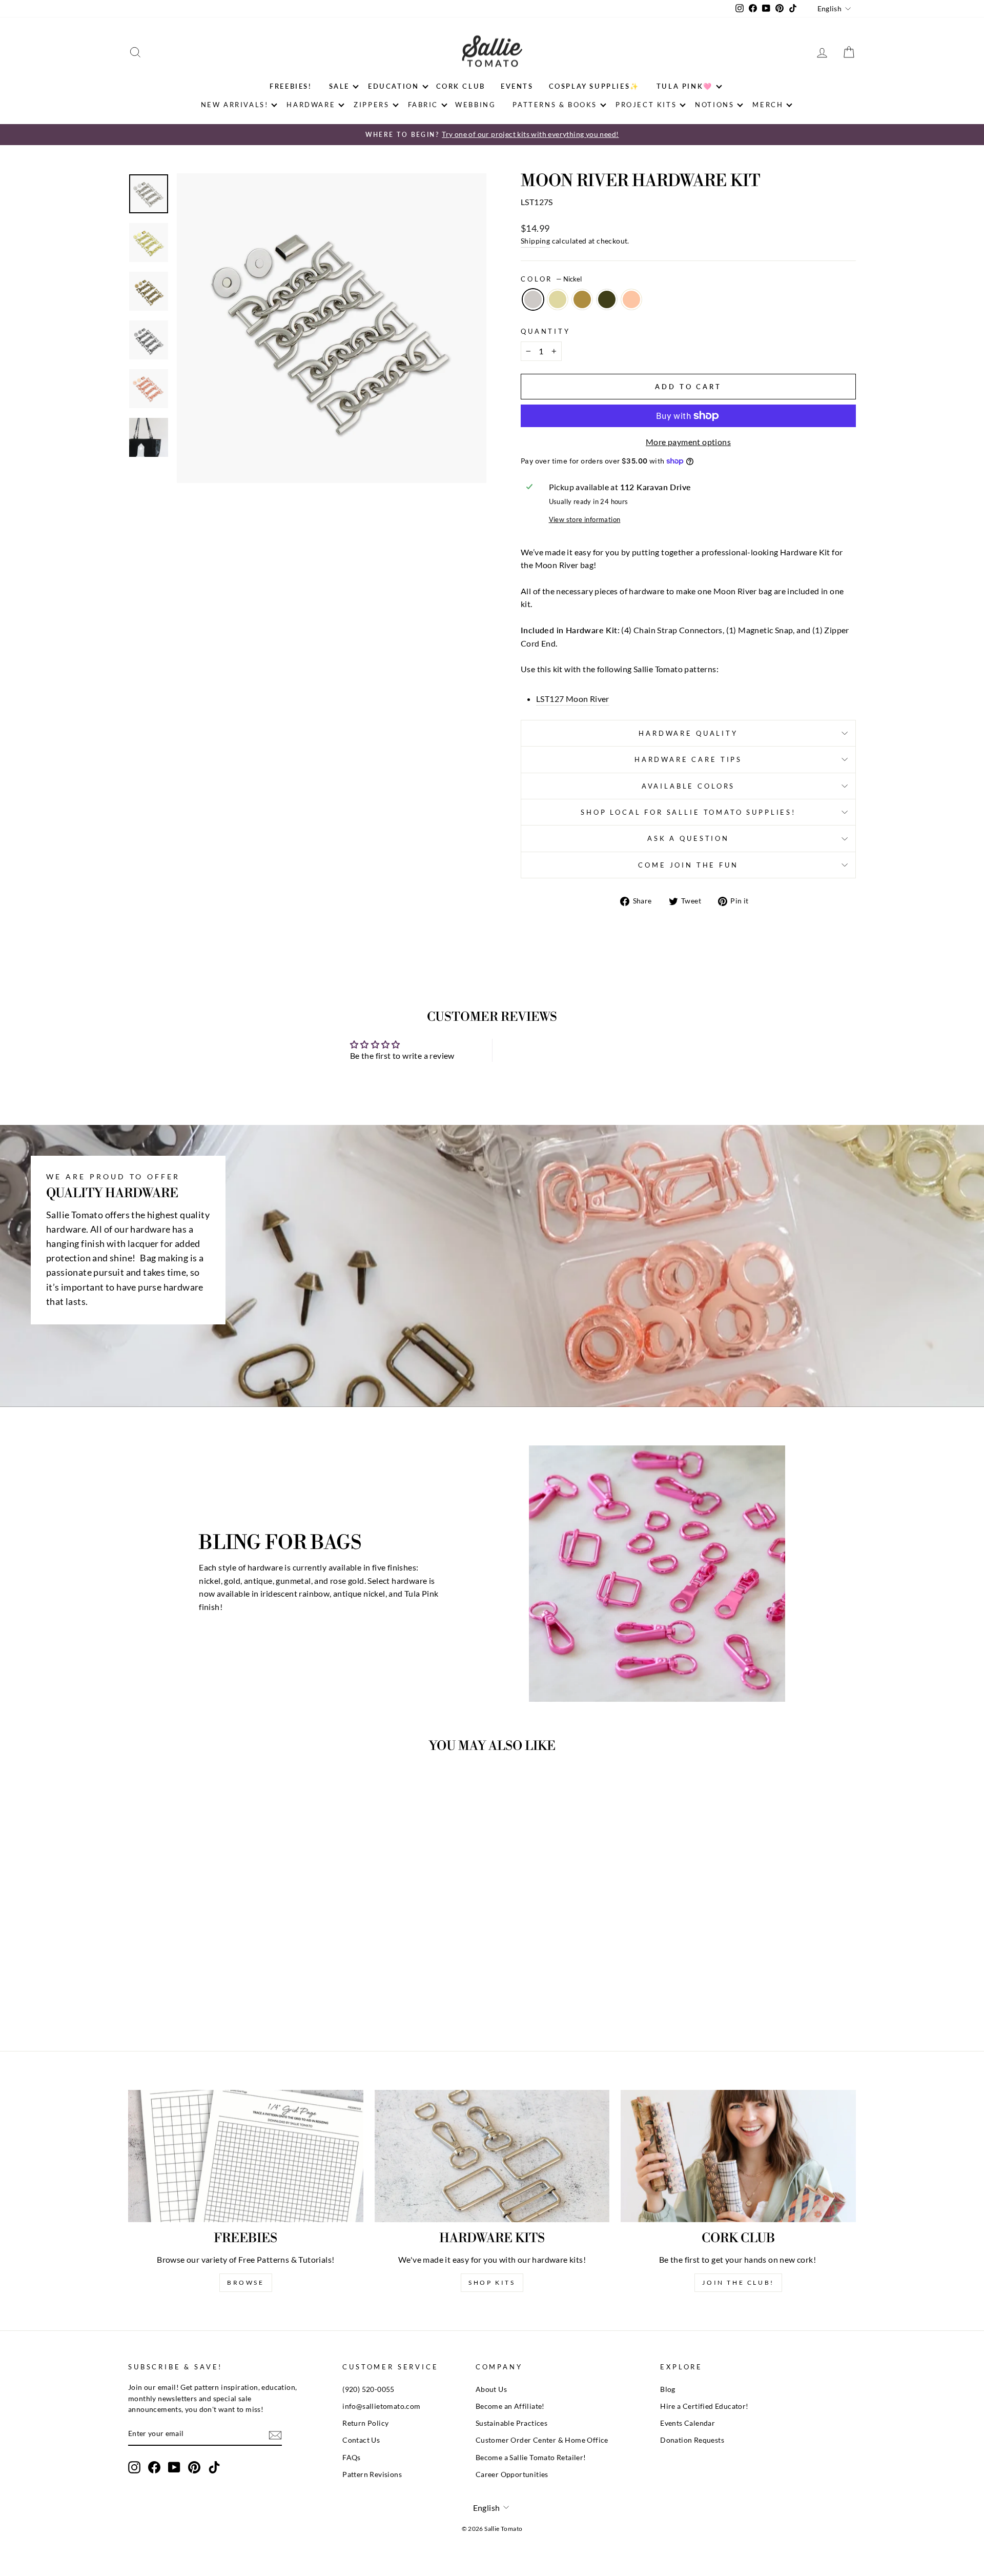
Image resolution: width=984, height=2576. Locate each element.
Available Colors (688, 786)
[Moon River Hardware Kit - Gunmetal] (229, 1990)
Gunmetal (607, 299)
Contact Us (361, 2440)
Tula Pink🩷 (685, 86)
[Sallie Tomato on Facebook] (154, 2467)
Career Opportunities (512, 2474)
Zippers (371, 105)
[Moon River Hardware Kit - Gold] (201, 1990)
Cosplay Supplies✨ (594, 86)
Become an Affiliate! (510, 2406)
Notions (714, 105)
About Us (491, 2389)
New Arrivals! (235, 105)
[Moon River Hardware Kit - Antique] (215, 1990)
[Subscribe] (275, 2435)
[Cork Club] (738, 2156)
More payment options (688, 442)
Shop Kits (492, 2282)
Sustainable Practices (511, 2423)
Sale (339, 86)
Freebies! (291, 86)
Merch (768, 105)
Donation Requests (692, 2440)
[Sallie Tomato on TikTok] (214, 2467)
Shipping (535, 241)
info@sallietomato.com (381, 2406)
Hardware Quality (688, 733)
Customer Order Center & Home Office (542, 2440)
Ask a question (688, 838)
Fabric (423, 105)
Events (517, 86)
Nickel (533, 299)
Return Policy (365, 2423)
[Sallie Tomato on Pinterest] (194, 2467)
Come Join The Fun (688, 865)
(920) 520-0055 (368, 2389)
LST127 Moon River (573, 699)
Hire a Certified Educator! (704, 2406)
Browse (246, 2282)
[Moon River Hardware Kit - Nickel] (187, 1990)
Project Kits (646, 105)
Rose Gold (631, 299)
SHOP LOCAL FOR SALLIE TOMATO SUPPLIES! (688, 812)
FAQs (352, 2458)
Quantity (546, 331)
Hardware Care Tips (688, 759)
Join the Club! (738, 2282)
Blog (668, 2389)
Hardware (311, 105)
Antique (582, 299)
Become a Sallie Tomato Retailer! (531, 2458)
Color (551, 279)
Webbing (475, 105)
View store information (585, 519)
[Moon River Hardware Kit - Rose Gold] (243, 1990)
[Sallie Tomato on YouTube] (174, 2467)
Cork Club (461, 86)
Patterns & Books (555, 105)
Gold (558, 299)
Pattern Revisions (372, 2474)
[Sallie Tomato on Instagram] (134, 2467)
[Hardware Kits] (492, 2156)
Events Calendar (688, 2423)
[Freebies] (246, 2156)
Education (393, 86)
